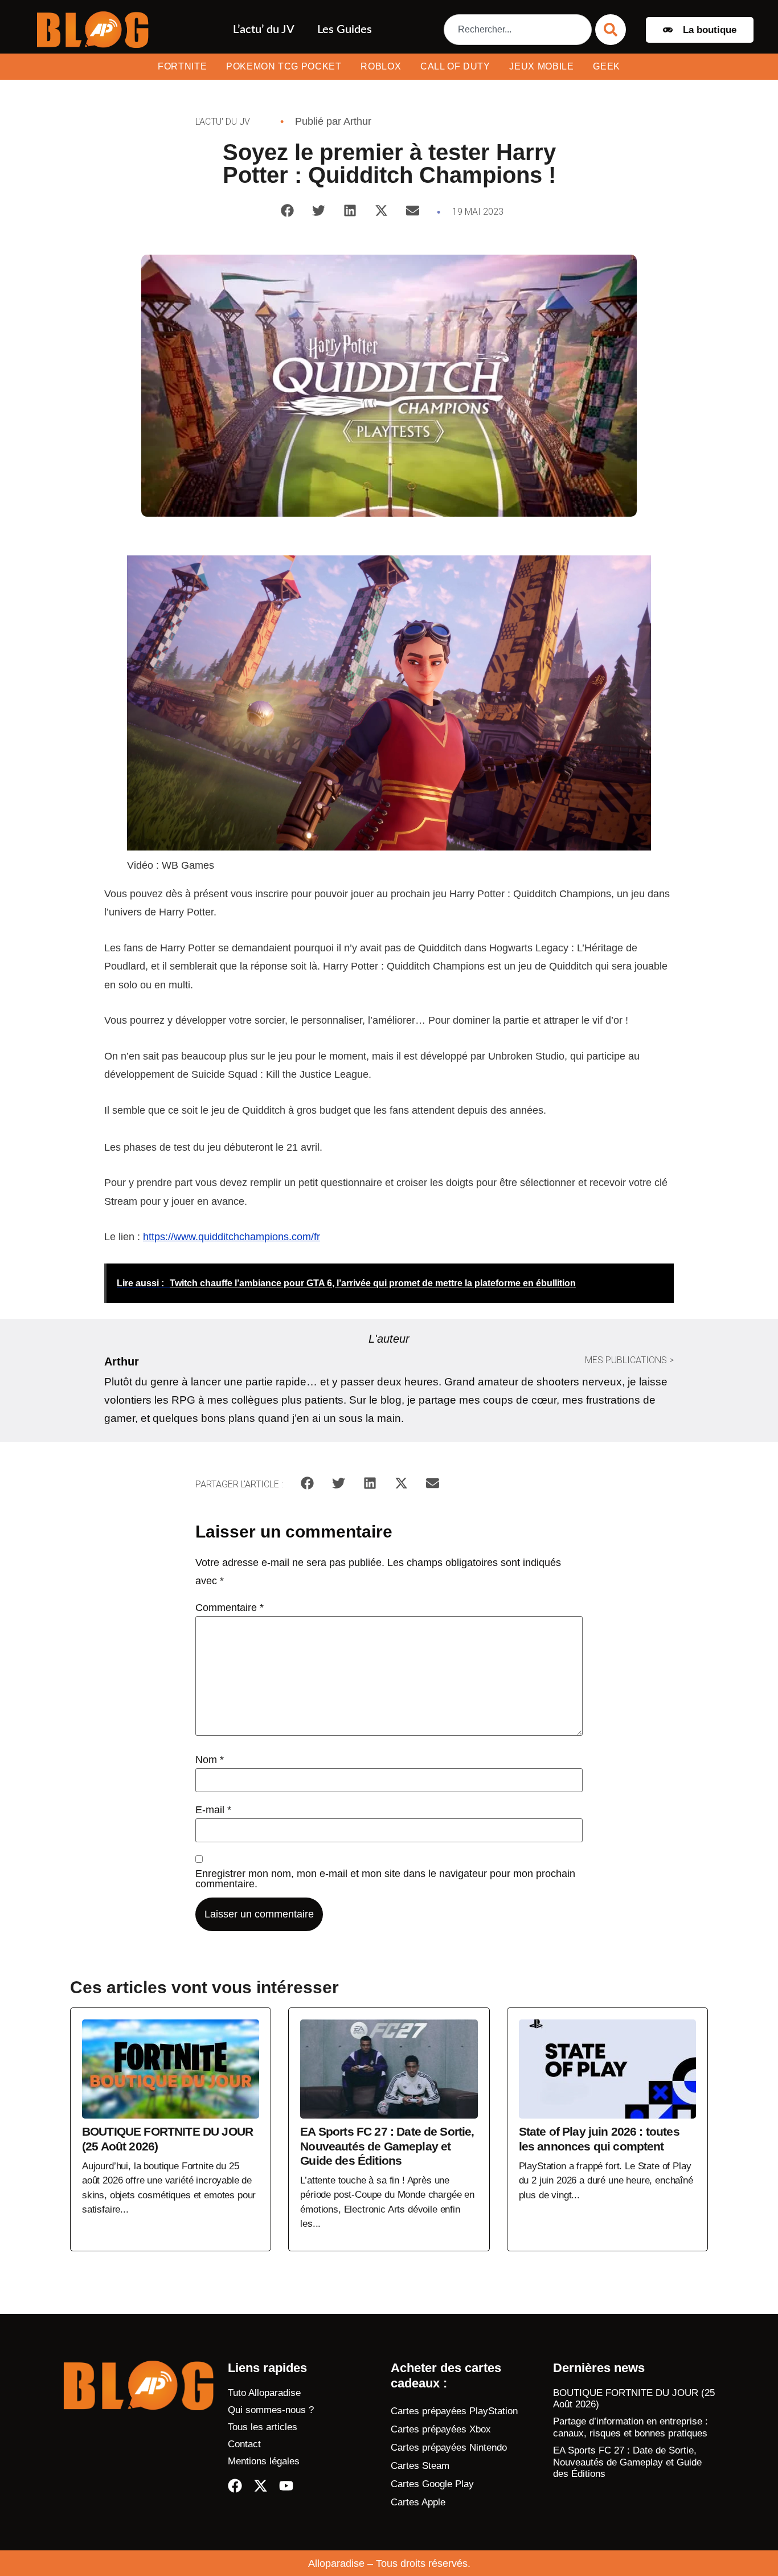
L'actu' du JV (223, 122)
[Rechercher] (611, 30)
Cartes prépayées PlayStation (454, 2411)
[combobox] (518, 30)
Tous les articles (263, 2427)
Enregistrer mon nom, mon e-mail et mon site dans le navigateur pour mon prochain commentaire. (385, 1879)
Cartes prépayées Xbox (441, 2429)
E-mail (213, 1810)
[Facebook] (235, 2486)
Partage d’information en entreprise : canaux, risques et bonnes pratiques (630, 2427)
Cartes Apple (418, 2502)
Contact (244, 2444)
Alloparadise (336, 2563)
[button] (287, 210)
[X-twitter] (261, 2486)
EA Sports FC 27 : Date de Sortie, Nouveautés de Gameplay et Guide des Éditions (627, 2462)
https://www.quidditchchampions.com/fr (232, 1237)
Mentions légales (264, 2461)
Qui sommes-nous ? (271, 2410)
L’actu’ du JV (264, 30)
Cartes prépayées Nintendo (449, 2448)
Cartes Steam (420, 2466)
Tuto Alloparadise (264, 2393)
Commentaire (230, 1608)
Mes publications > (629, 1360)
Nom (210, 1760)
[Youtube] (286, 2486)
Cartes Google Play (432, 2484)
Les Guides (345, 30)
